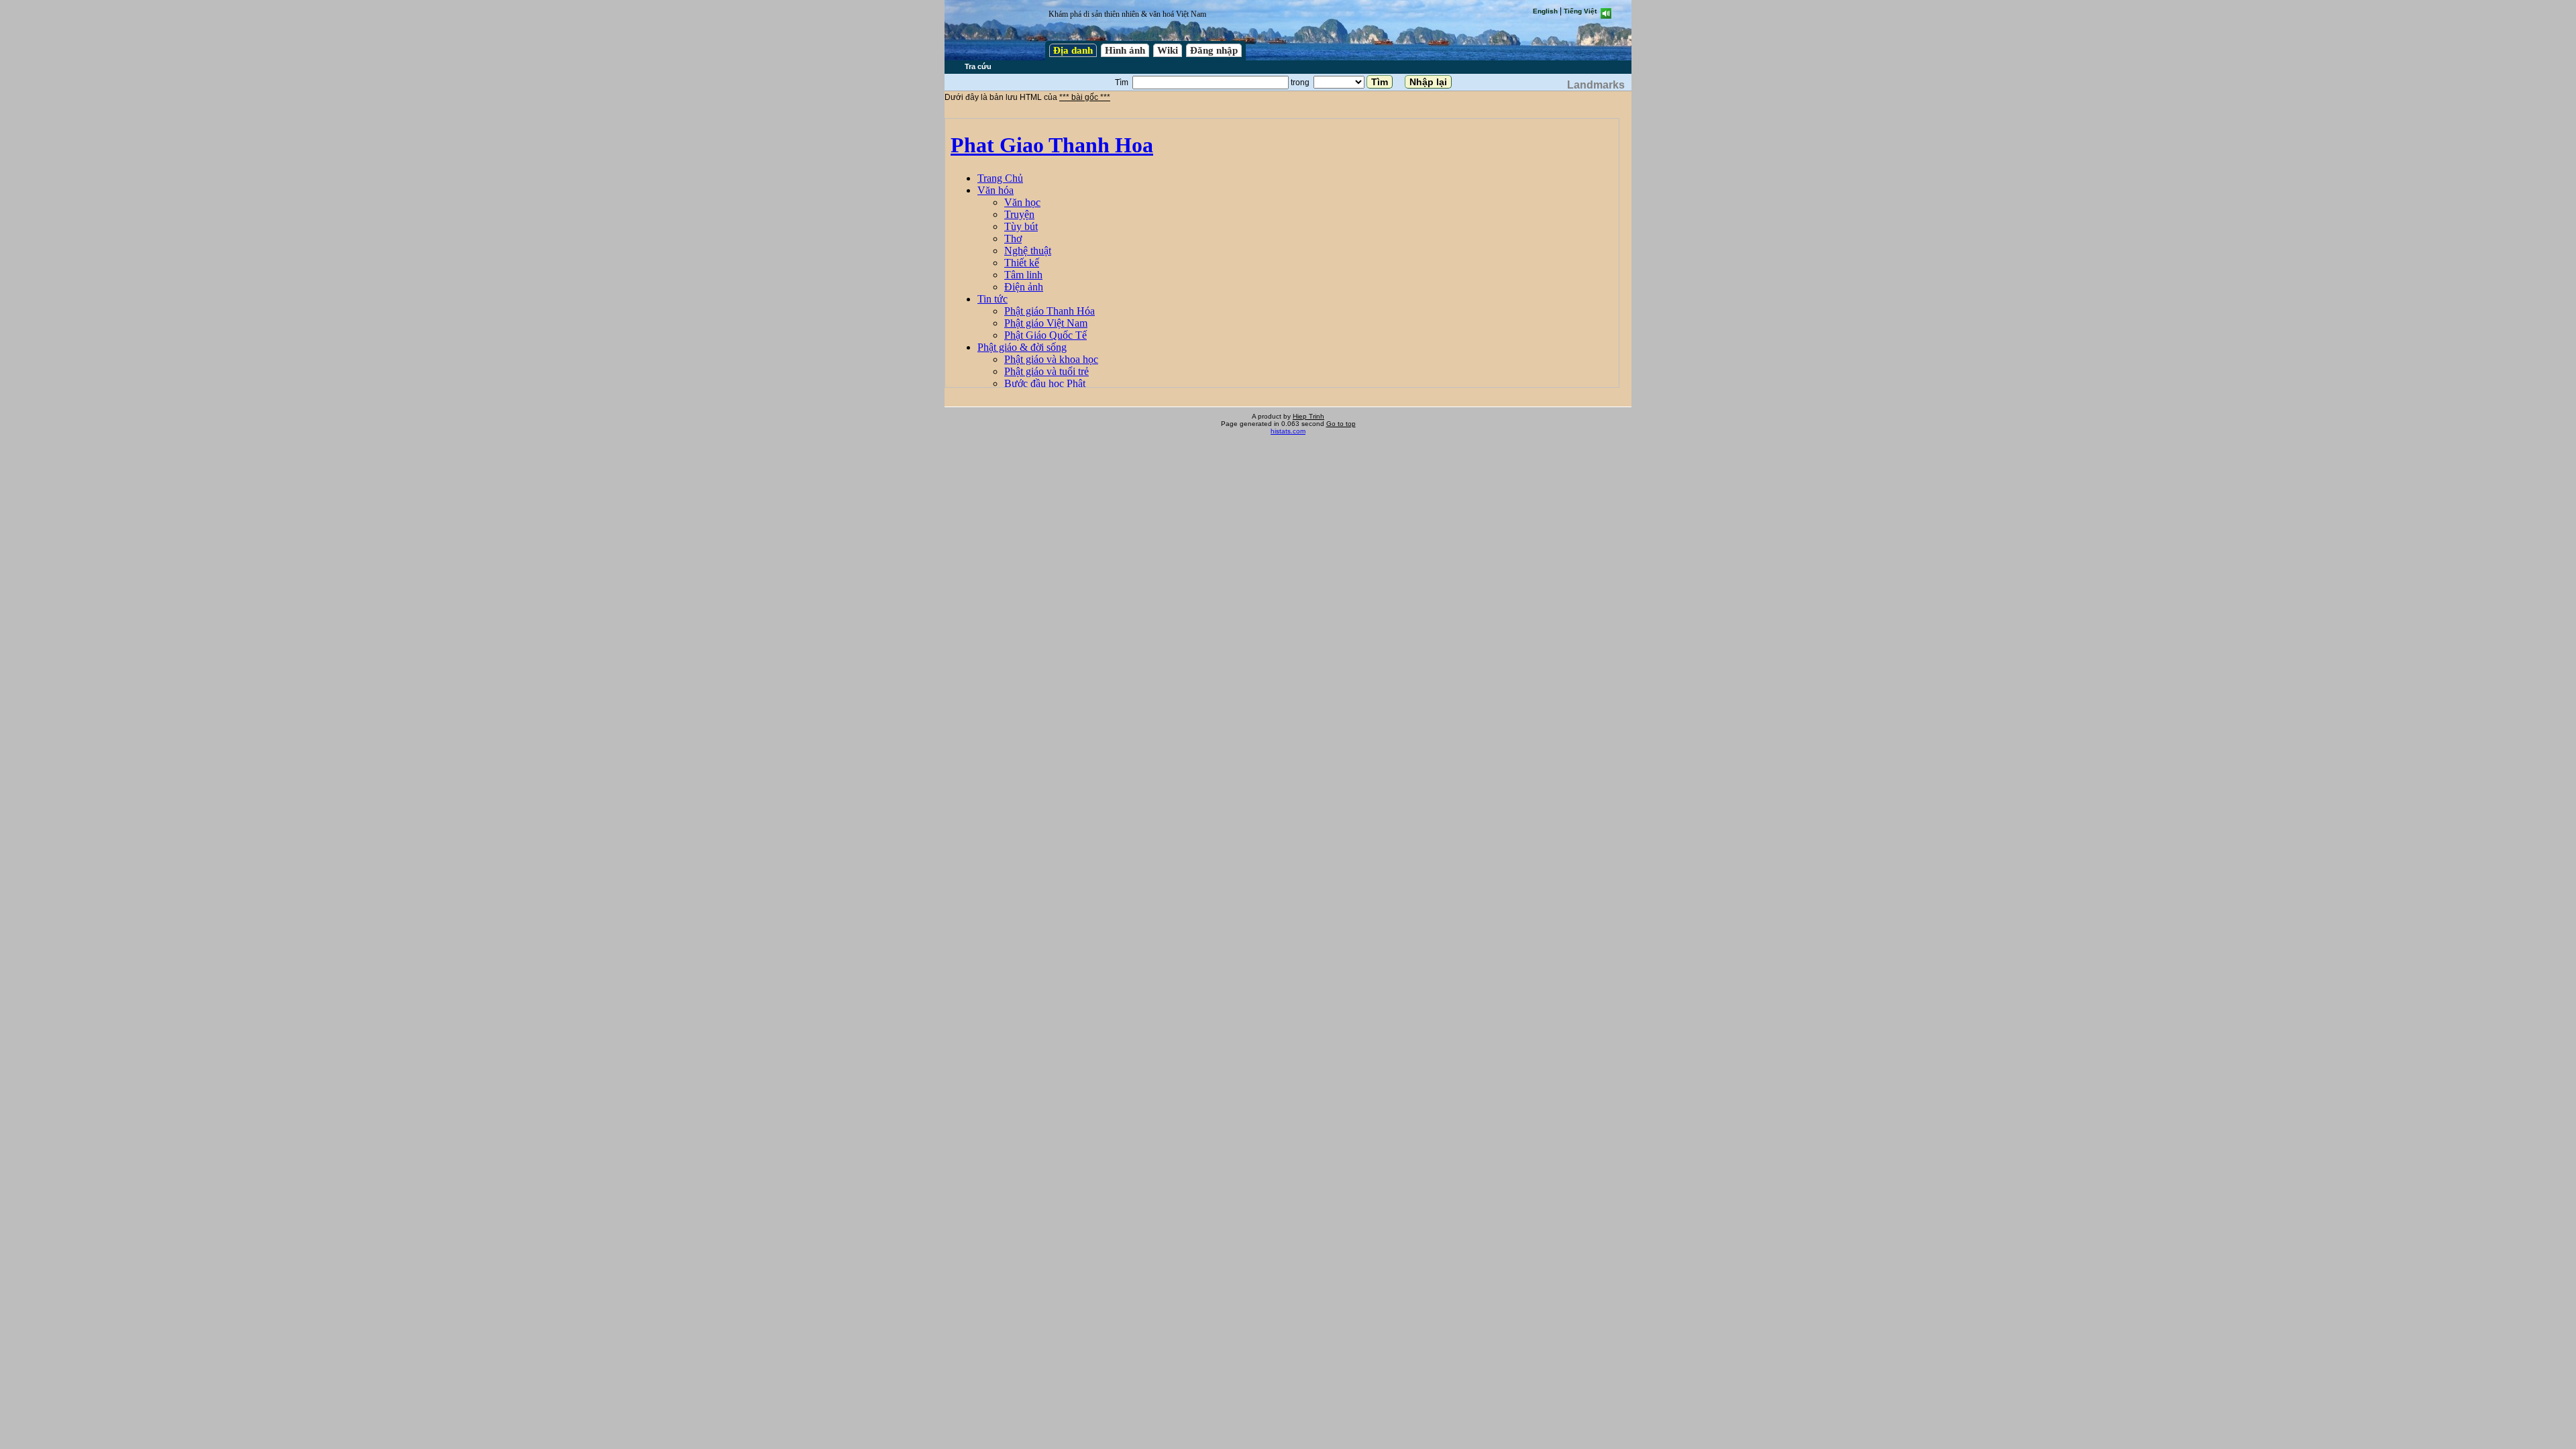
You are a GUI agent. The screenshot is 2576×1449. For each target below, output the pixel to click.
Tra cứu (978, 66)
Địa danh (1073, 50)
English (1545, 11)
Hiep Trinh (1308, 416)
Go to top (1341, 424)
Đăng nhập (1214, 50)
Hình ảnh (1125, 50)
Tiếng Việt (1580, 11)
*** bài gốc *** (1085, 97)
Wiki (1168, 50)
